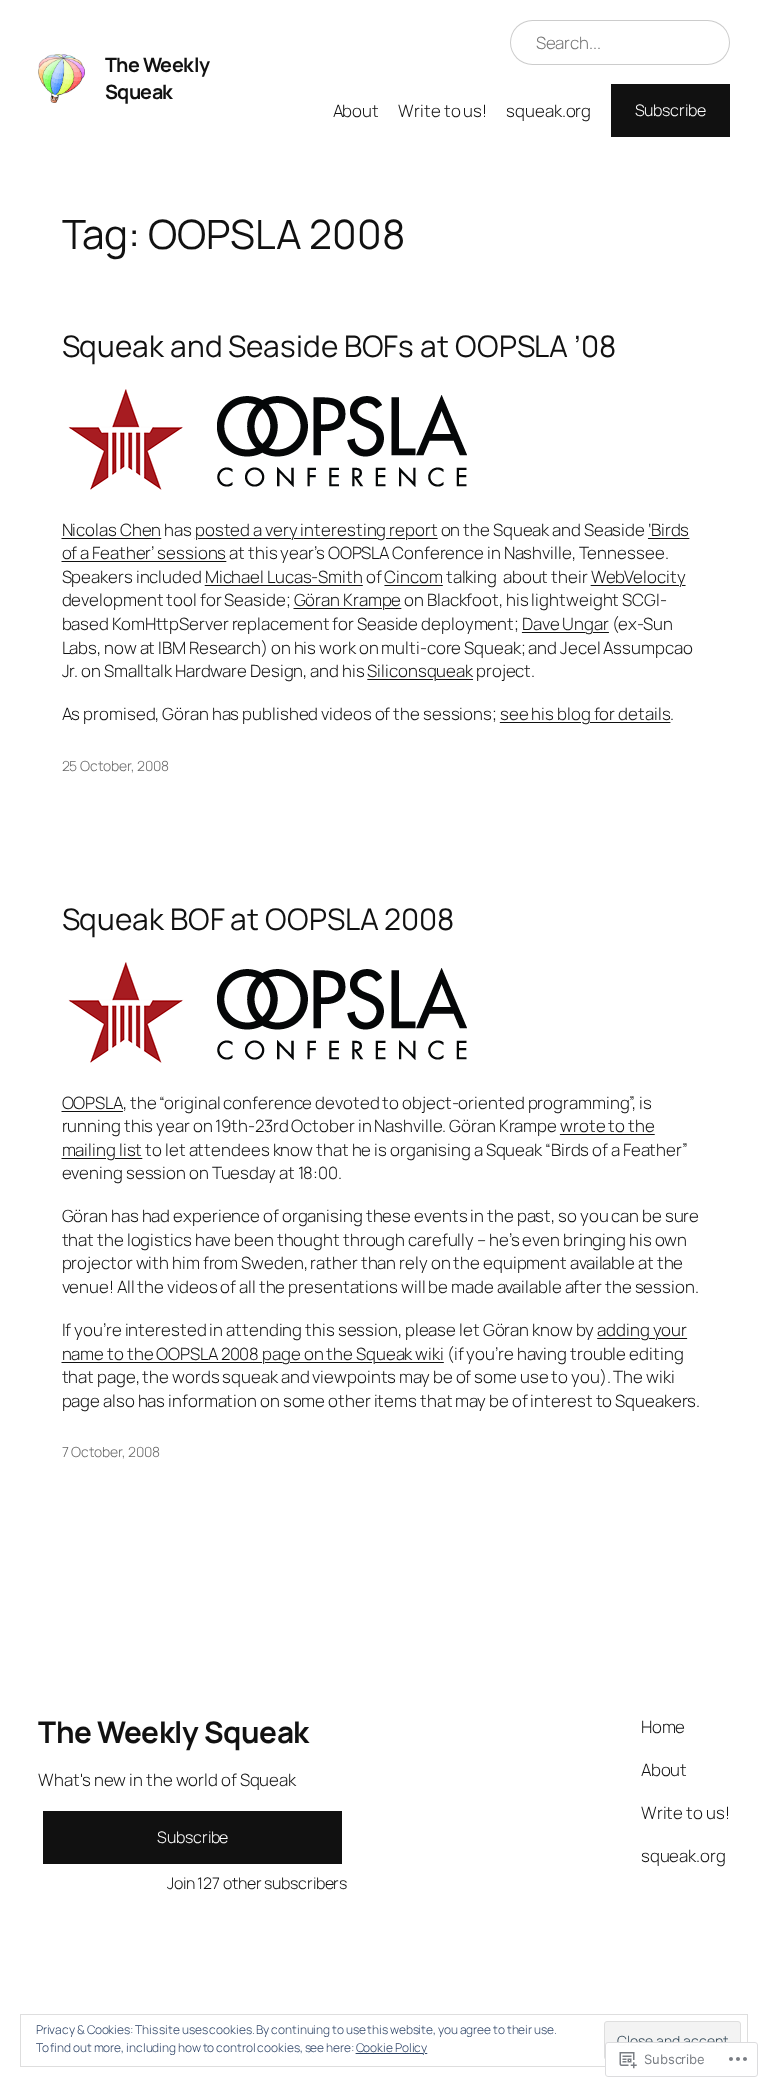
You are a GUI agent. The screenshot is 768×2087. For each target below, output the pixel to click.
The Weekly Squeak (157, 78)
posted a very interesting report (316, 529)
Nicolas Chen (112, 529)
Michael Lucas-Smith (284, 576)
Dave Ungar (565, 623)
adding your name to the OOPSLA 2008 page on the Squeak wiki (375, 1341)
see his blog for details (585, 713)
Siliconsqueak (420, 670)
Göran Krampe (348, 599)
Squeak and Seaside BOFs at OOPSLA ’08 (339, 345)
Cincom (413, 576)
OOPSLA (92, 1102)
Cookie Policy (392, 2047)
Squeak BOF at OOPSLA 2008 (258, 918)
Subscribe (670, 110)
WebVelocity (638, 576)
